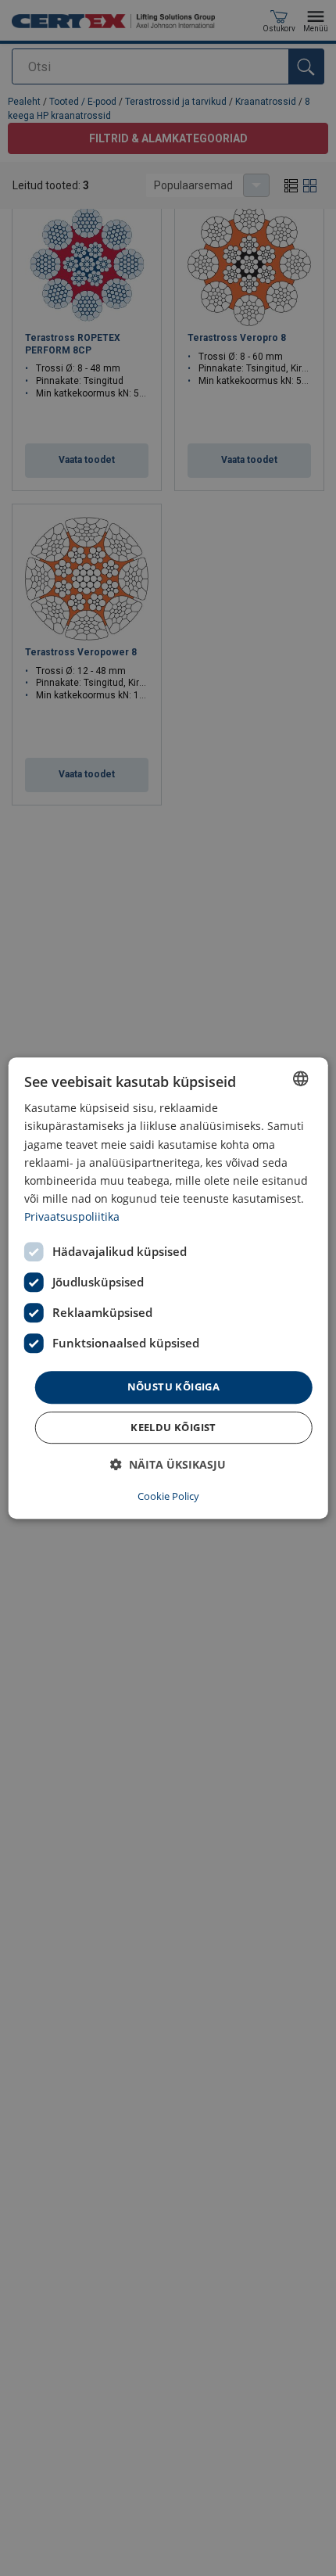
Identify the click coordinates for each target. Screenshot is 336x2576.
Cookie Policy (168, 1496)
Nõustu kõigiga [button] (174, 1387)
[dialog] (168, 1288)
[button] (168, 1464)
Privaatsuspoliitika (72, 1216)
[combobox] (300, 1078)
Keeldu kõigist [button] (173, 1427)
